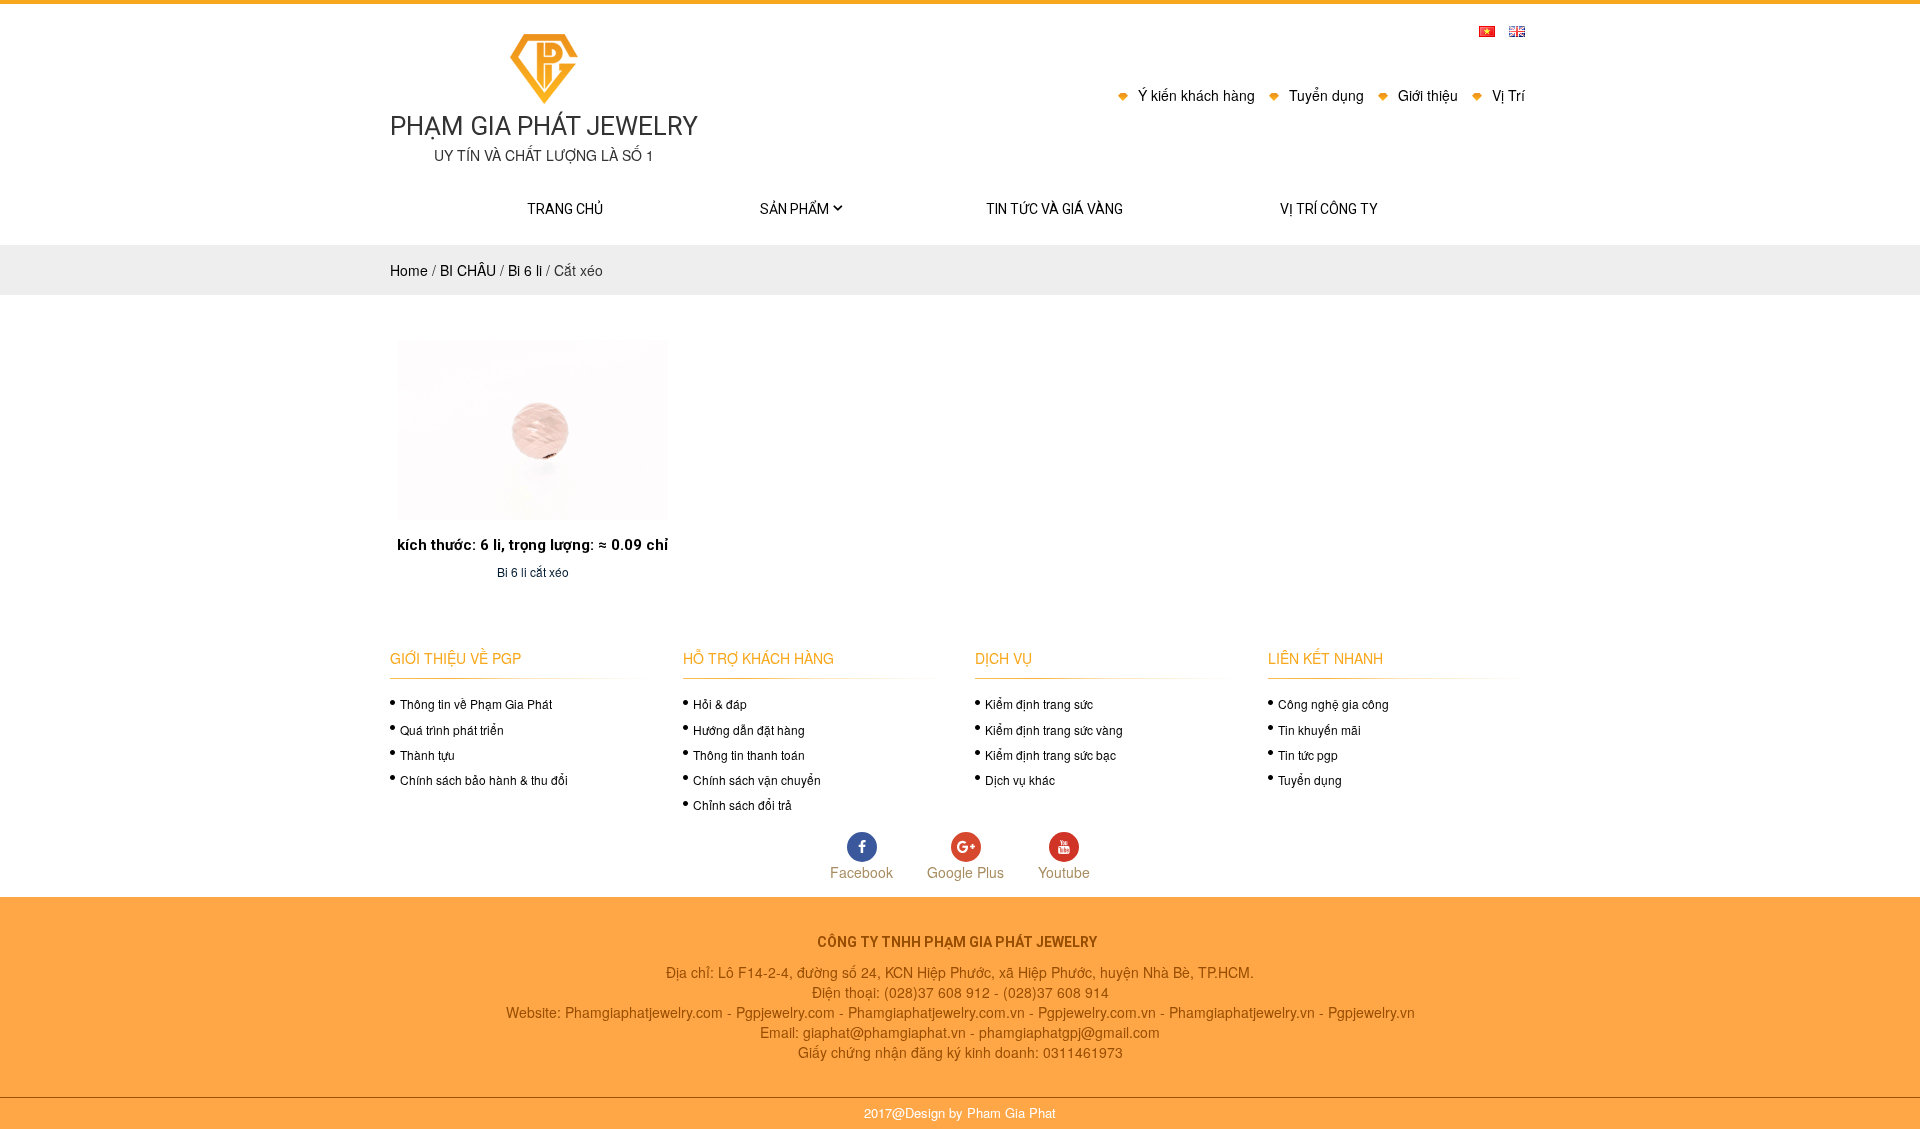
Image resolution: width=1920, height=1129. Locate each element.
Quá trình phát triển (452, 729)
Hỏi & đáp (720, 703)
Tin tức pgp (1308, 754)
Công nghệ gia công (1333, 703)
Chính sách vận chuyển (757, 779)
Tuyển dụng (1310, 779)
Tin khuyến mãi (1319, 729)
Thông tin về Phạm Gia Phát (476, 703)
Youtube (1064, 872)
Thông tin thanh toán (749, 754)
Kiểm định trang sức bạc (1050, 754)
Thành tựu (427, 754)
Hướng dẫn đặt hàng (749, 729)
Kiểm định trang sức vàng (1054, 729)
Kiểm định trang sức (1039, 703)
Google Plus (965, 872)
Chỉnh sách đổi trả (742, 804)
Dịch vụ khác (1020, 779)
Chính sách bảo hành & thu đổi (484, 779)
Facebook (861, 872)
